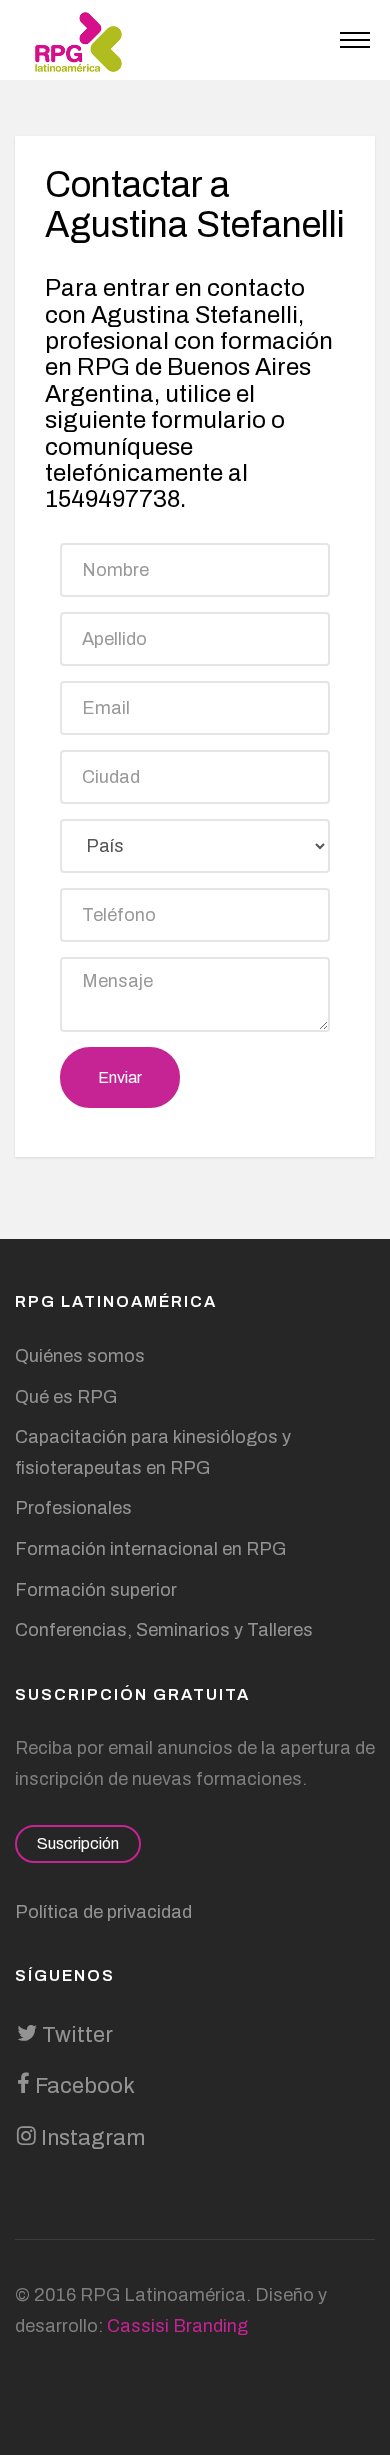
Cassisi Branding (177, 2326)
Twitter (75, 2035)
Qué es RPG (66, 1397)
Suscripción (78, 1843)
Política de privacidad (103, 1912)
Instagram (90, 2138)
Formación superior (96, 1590)
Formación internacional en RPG (150, 1549)
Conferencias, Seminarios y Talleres (164, 1630)
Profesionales (73, 1508)
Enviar (120, 1077)
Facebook (82, 2086)
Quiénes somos (80, 1356)
